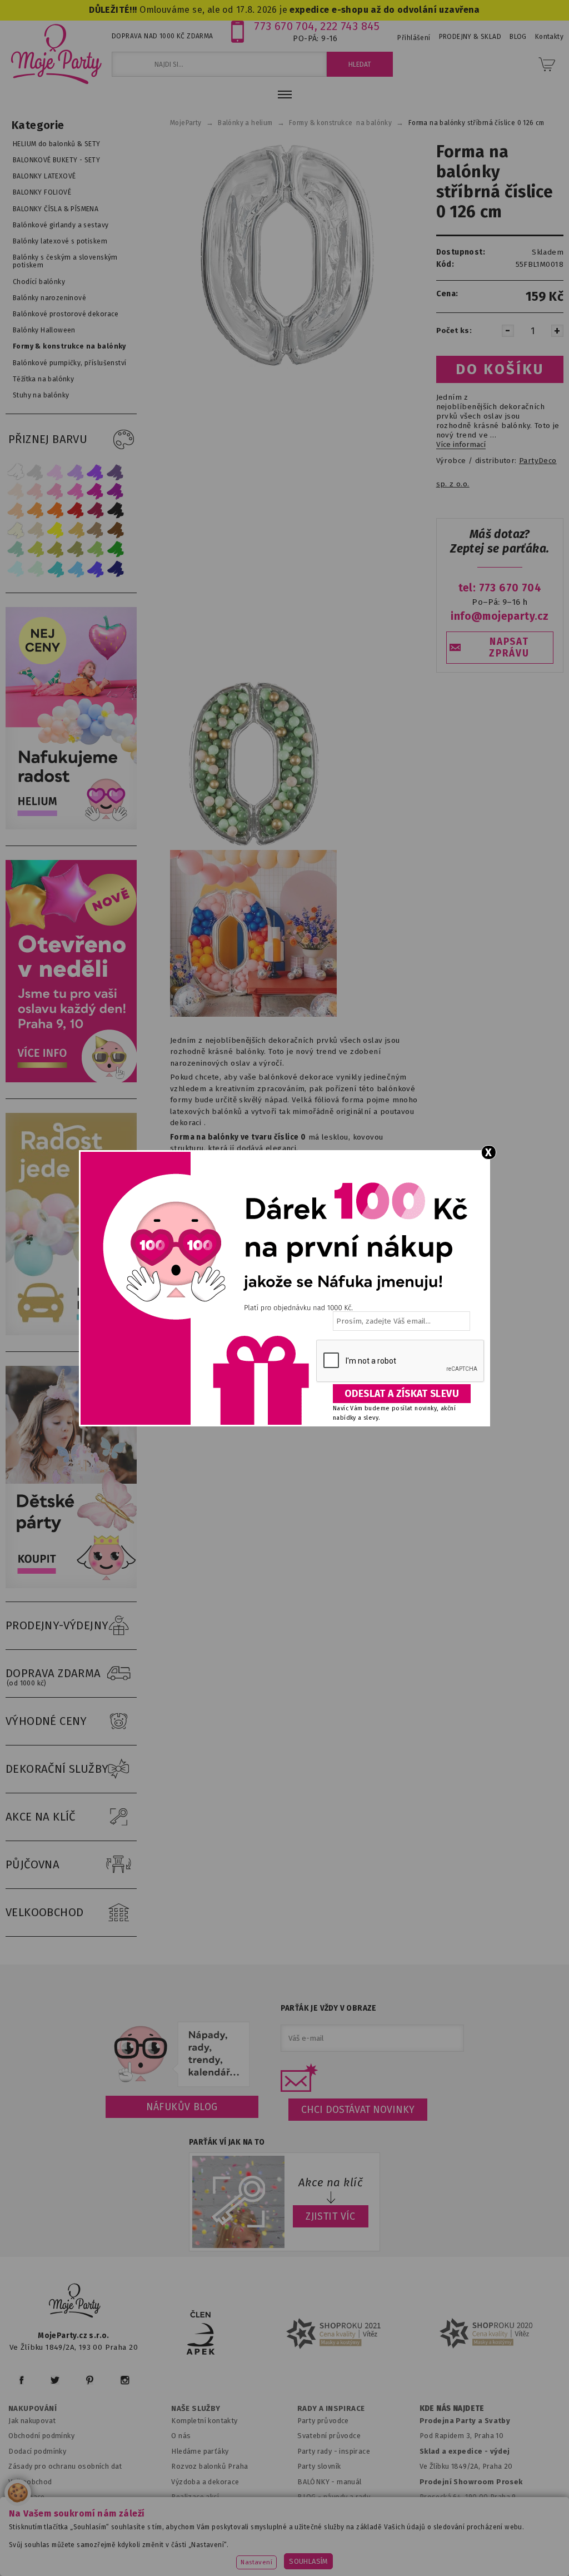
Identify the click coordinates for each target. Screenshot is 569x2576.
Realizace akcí (195, 2497)
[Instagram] (125, 2380)
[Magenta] (96, 491)
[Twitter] (55, 2380)
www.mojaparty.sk (165, 2540)
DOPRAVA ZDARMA (53, 1677)
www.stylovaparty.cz (333, 2555)
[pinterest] (90, 2380)
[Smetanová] (16, 530)
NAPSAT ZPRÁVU (509, 648)
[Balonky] (74, 827)
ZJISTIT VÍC (331, 2216)
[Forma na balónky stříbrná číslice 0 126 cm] (284, 256)
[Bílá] (16, 472)
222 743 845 (350, 26)
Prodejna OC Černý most (465, 2512)
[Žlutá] (56, 530)
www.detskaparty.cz (360, 2540)
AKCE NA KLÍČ (41, 1817)
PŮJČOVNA (33, 1864)
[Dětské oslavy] (74, 1586)
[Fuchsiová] (76, 491)
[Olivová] (56, 549)
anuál (353, 2482)
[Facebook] (21, 2380)
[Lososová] (16, 491)
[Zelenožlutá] (36, 549)
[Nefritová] (16, 549)
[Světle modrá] (76, 569)
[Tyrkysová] (56, 569)
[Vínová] (96, 511)
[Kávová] (96, 530)
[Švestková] (96, 472)
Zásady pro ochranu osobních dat (65, 2466)
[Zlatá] (76, 530)
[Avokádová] (76, 549)
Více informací (461, 445)
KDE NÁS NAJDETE (452, 2409)
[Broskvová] (16, 511)
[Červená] (76, 511)
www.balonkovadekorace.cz (464, 2540)
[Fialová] (76, 472)
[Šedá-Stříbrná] (36, 472)
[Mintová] (36, 569)
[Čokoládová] (116, 530)
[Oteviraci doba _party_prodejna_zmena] (74, 1080)
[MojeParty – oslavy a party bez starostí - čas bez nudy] (56, 53)
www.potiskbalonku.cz (238, 2555)
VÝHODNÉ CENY (46, 1721)
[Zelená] (116, 549)
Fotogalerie (318, 2512)
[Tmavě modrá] (116, 569)
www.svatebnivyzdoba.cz (260, 2540)
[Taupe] (36, 530)
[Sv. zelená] (96, 549)
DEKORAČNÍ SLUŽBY (57, 1769)
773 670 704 (284, 26)
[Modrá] (96, 569)
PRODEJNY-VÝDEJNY (57, 1625)
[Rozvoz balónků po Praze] (74, 1333)
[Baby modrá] (16, 569)
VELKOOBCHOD (45, 1912)
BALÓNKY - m (320, 2482)
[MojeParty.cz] (75, 2302)
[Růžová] (56, 491)
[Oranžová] (56, 511)
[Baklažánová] (116, 491)
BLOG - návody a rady (334, 2497)
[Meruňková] (36, 511)
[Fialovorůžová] (116, 472)
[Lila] (56, 472)
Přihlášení (414, 38)
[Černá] (116, 511)
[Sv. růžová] (36, 491)
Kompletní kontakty (204, 2421)
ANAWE (389, 2569)
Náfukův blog (182, 2107)
